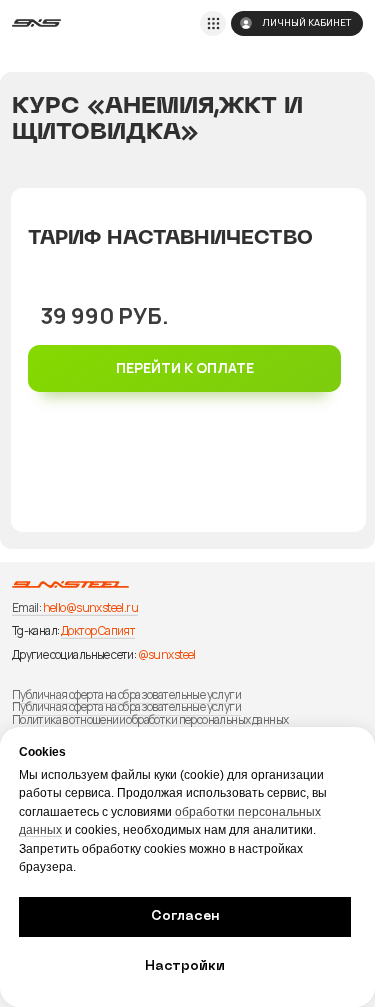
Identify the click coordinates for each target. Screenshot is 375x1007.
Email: (26, 608)
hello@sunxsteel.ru (90, 608)
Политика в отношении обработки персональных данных (150, 720)
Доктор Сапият (98, 631)
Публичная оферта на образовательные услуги (126, 695)
